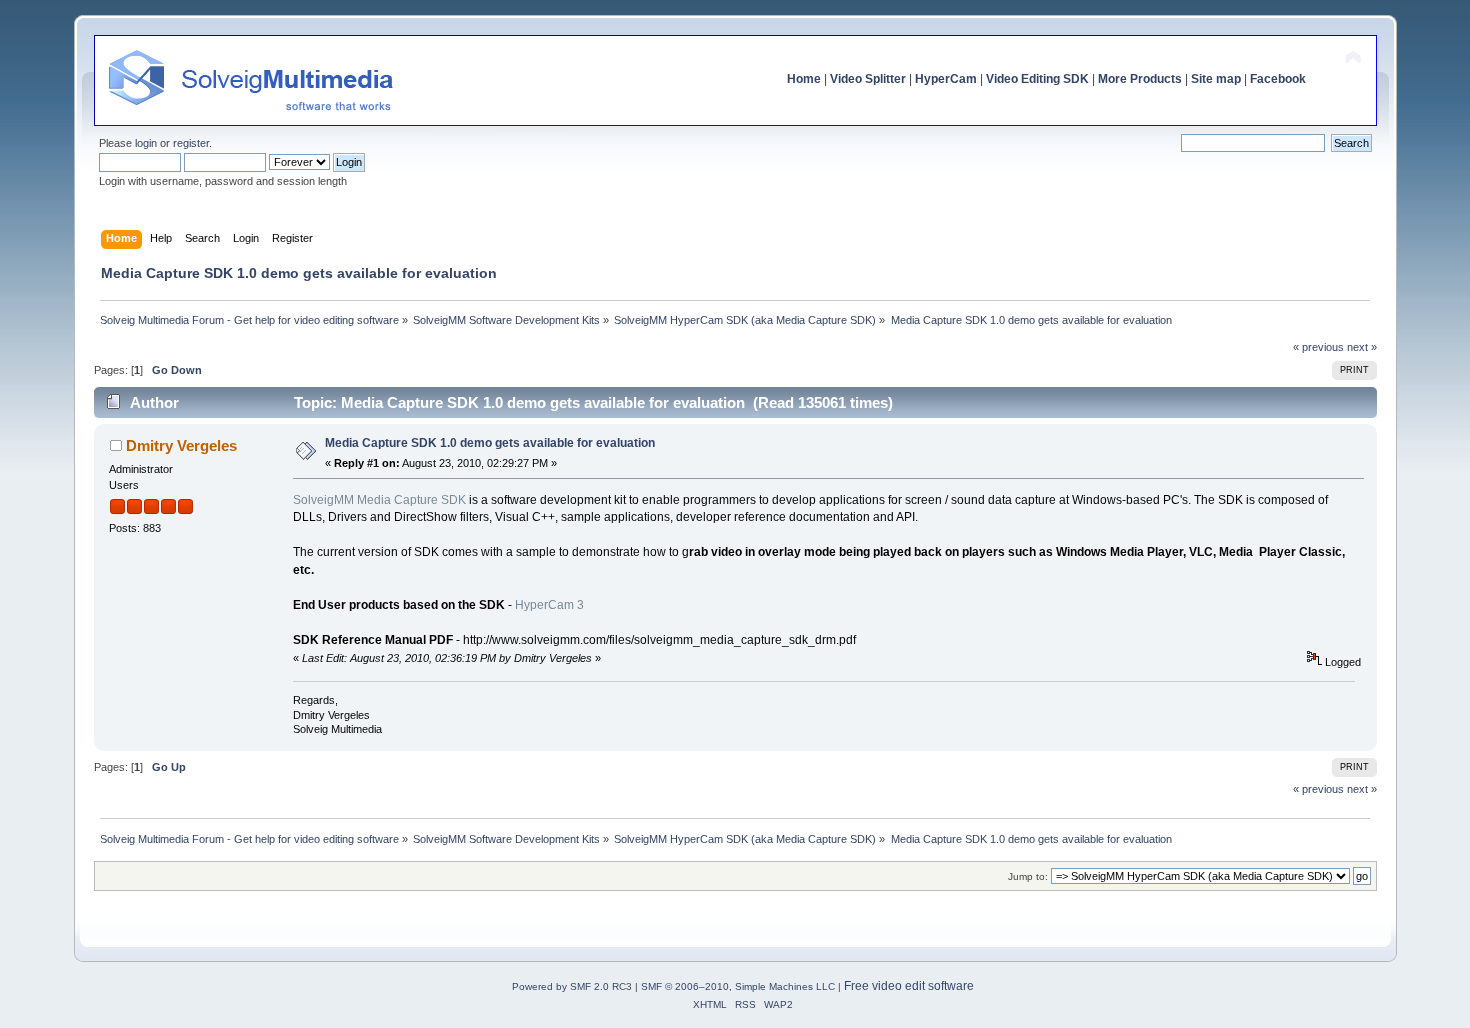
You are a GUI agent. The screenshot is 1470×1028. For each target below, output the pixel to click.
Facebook (1278, 79)
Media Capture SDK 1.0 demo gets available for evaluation (490, 443)
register (191, 143)
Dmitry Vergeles (181, 445)
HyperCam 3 (549, 605)
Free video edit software (909, 986)
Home (804, 79)
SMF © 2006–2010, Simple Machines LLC (738, 986)
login (146, 143)
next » (1362, 347)
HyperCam (946, 79)
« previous (1318, 347)
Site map (1216, 79)
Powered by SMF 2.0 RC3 (572, 986)
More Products (1140, 79)
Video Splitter (868, 79)
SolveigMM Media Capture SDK (379, 500)
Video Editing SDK (1037, 79)
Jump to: (1028, 876)
